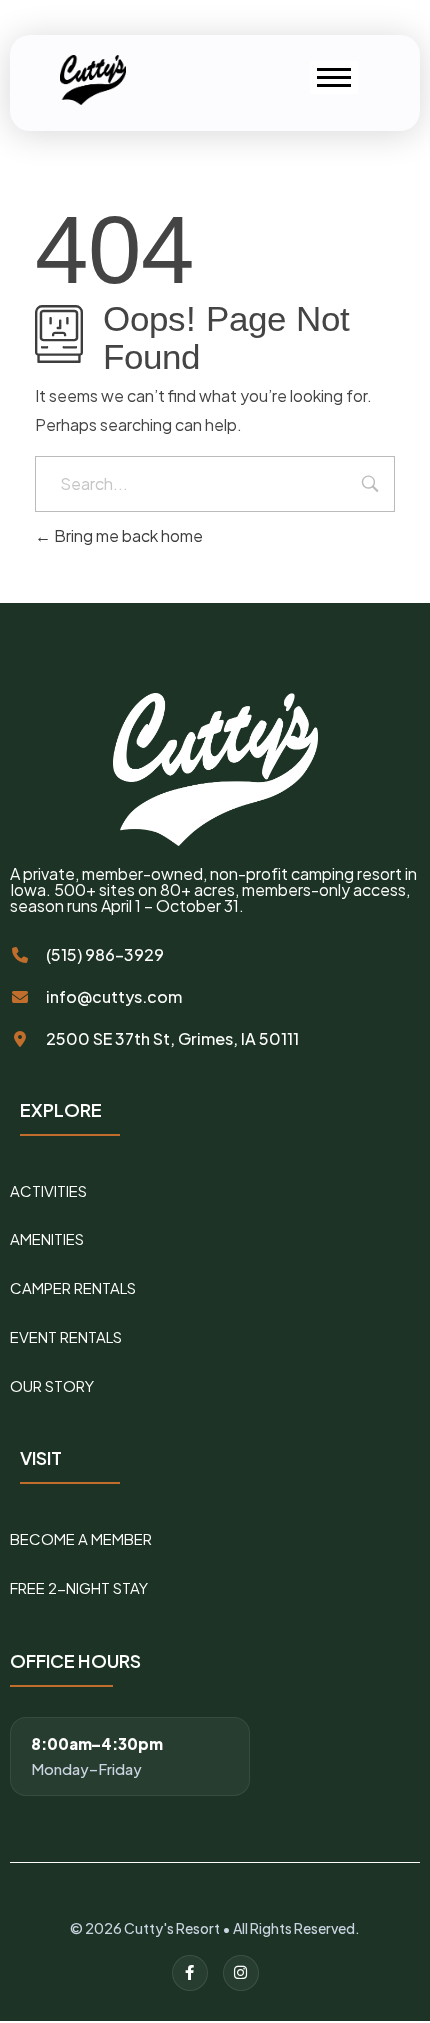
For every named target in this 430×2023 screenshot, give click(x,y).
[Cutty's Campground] (96, 80)
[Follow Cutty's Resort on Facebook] (190, 1973)
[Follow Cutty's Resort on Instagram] (241, 1973)
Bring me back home (127, 535)
